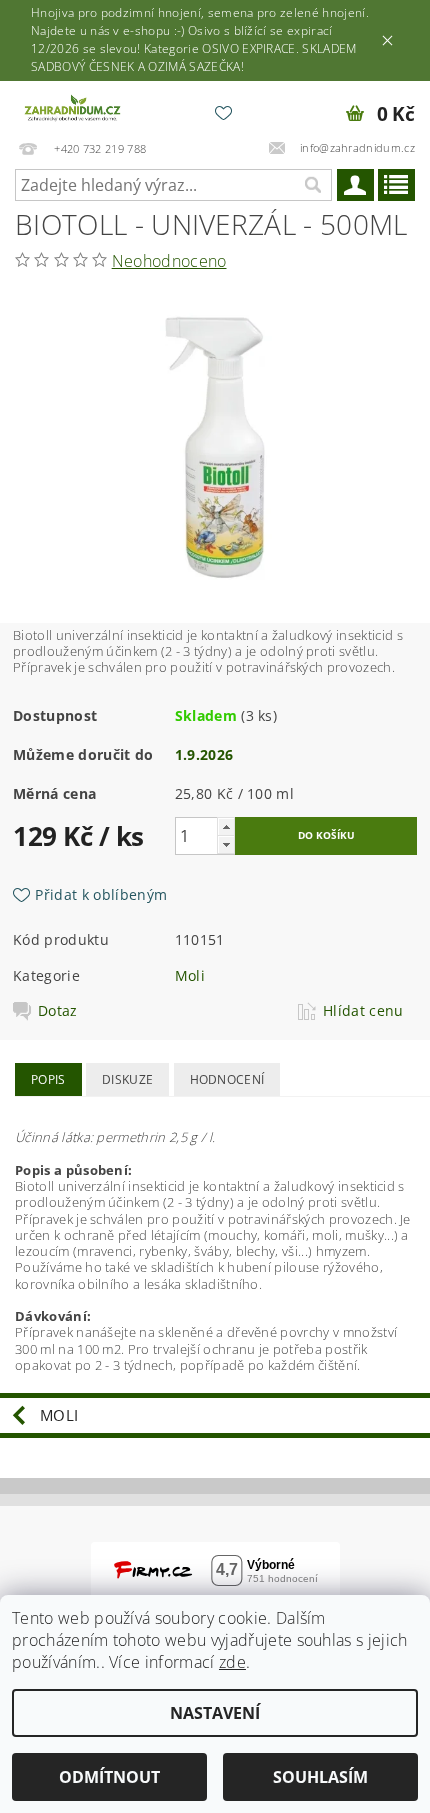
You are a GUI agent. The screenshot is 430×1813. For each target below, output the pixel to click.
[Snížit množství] (226, 844)
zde (232, 1662)
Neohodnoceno (169, 261)
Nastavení (215, 1713)
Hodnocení (227, 1079)
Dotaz (58, 1011)
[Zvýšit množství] (226, 826)
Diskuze (127, 1079)
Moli (190, 975)
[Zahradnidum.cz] (74, 107)
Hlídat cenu (363, 1011)
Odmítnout (109, 1777)
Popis (48, 1079)
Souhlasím (320, 1777)
